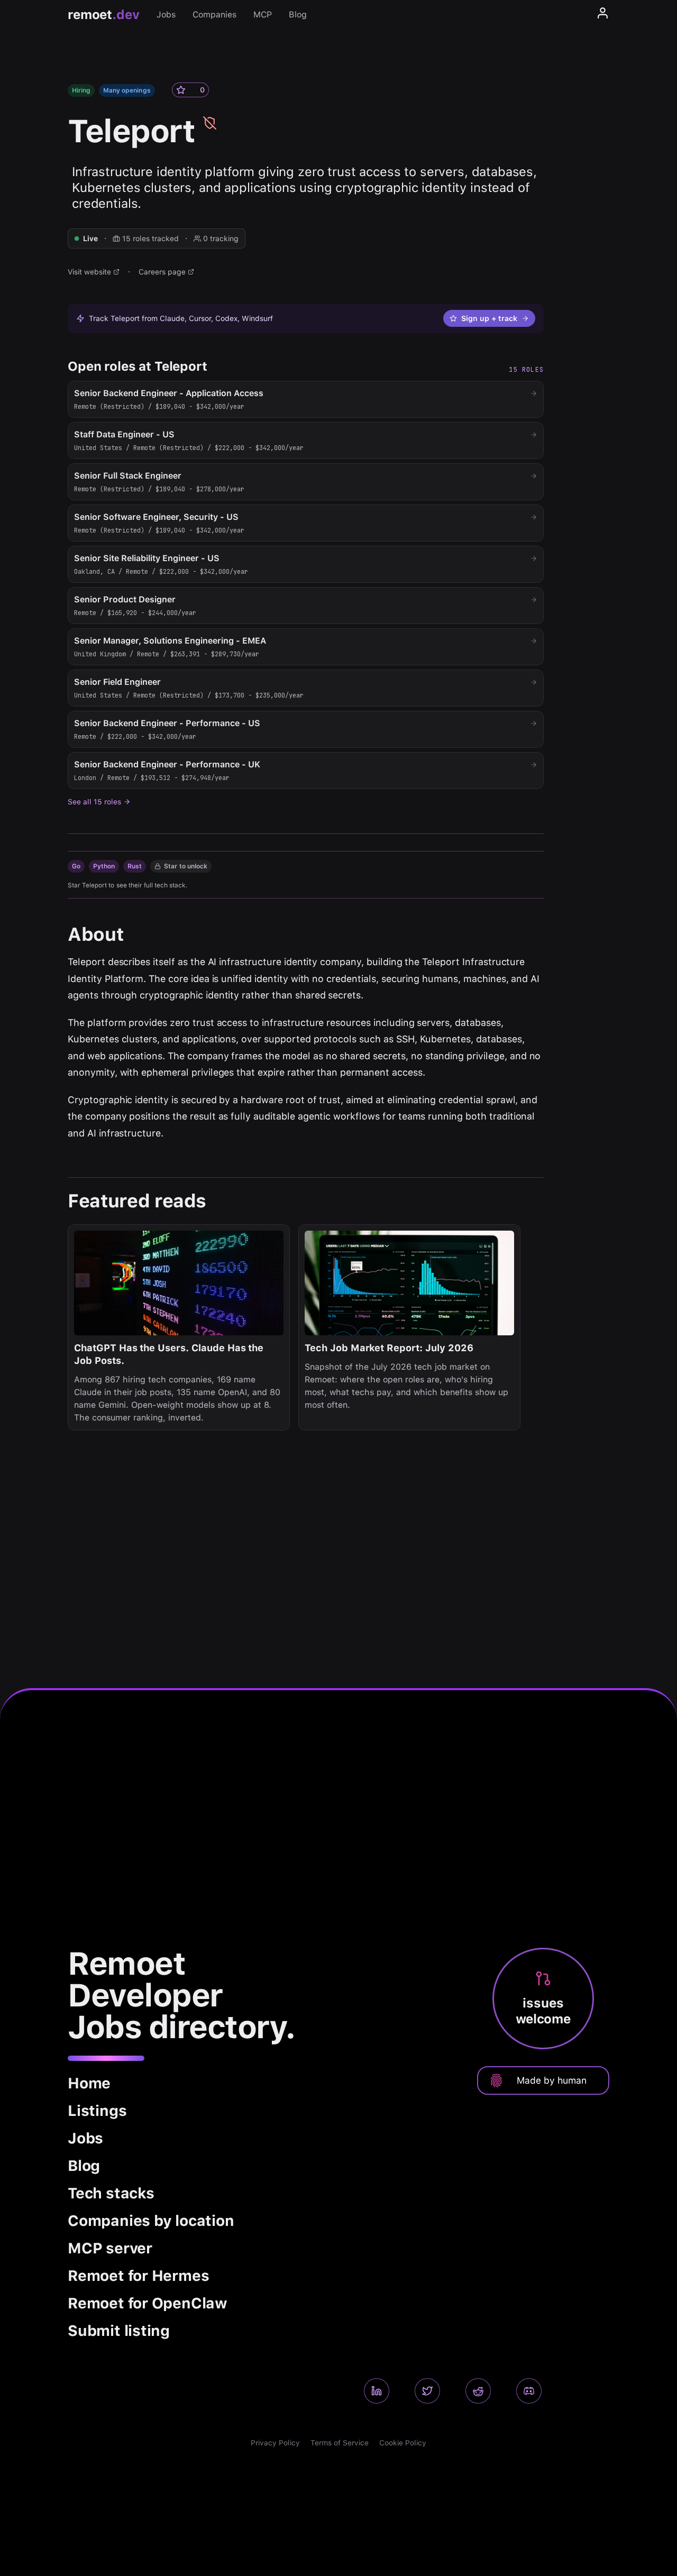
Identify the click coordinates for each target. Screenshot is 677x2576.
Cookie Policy (403, 2443)
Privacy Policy (275, 2443)
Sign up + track (489, 318)
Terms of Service (340, 2443)
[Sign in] (603, 15)
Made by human (552, 2080)
